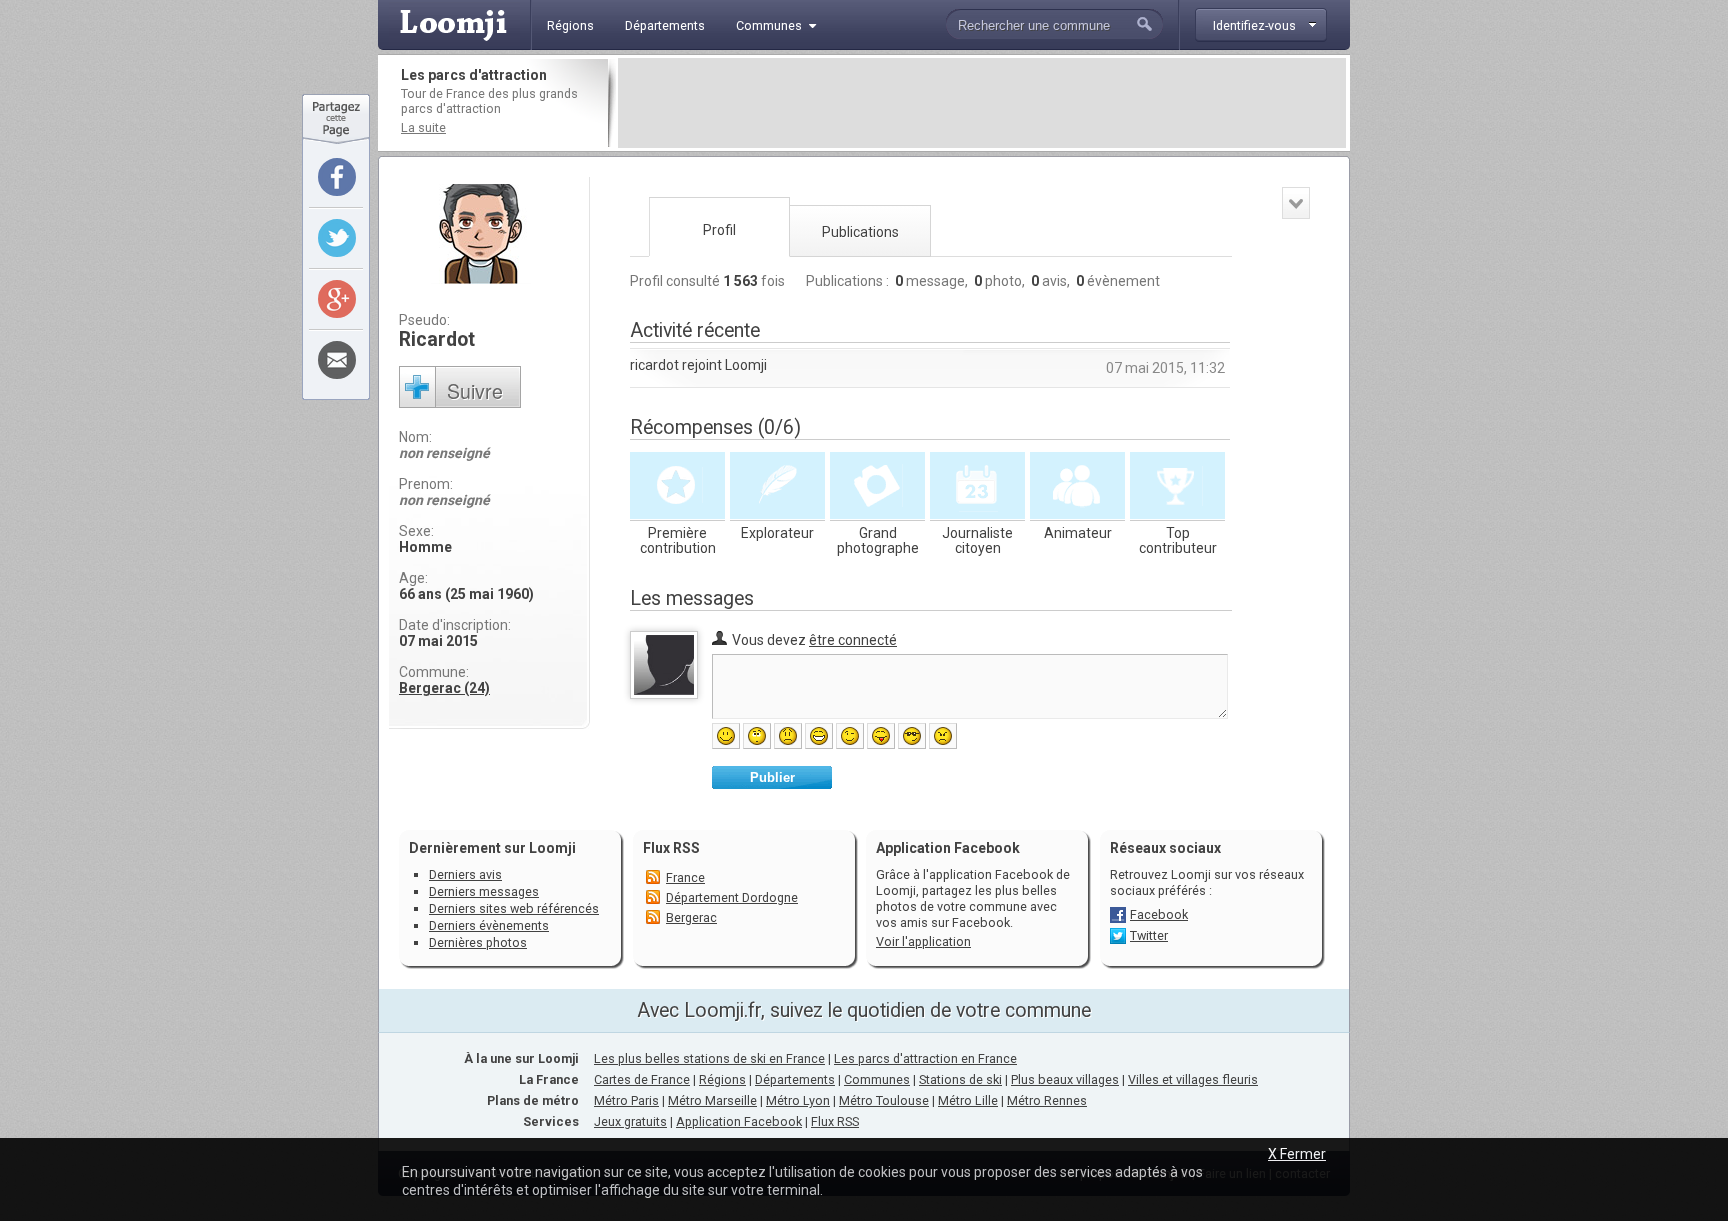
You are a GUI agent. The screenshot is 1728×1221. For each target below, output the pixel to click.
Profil (719, 230)
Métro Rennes (1047, 1100)
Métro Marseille (712, 1100)
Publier (772, 777)
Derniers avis (465, 874)
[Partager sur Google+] (337, 299)
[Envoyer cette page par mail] (337, 360)
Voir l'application (923, 941)
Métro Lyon (798, 1100)
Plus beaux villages (1065, 1079)
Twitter (1149, 935)
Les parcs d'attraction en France (925, 1058)
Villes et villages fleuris (1193, 1079)
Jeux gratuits (630, 1121)
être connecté (853, 640)
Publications (860, 232)
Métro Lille (968, 1100)
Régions (722, 1079)
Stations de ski (960, 1079)
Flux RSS (671, 848)
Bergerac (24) (444, 688)
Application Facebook (739, 1121)
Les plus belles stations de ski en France (709, 1058)
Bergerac (691, 917)
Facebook (1159, 914)
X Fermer (1297, 1154)
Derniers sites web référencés (514, 908)
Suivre (475, 390)
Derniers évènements (489, 925)
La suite (423, 127)
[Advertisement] (982, 103)
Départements (795, 1079)
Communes (877, 1079)
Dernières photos (478, 942)
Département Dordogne (732, 897)
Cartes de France (642, 1079)
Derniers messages (484, 891)
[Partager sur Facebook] (337, 177)
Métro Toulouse (884, 1100)
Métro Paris (626, 1100)
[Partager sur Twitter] (337, 238)
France (685, 877)
